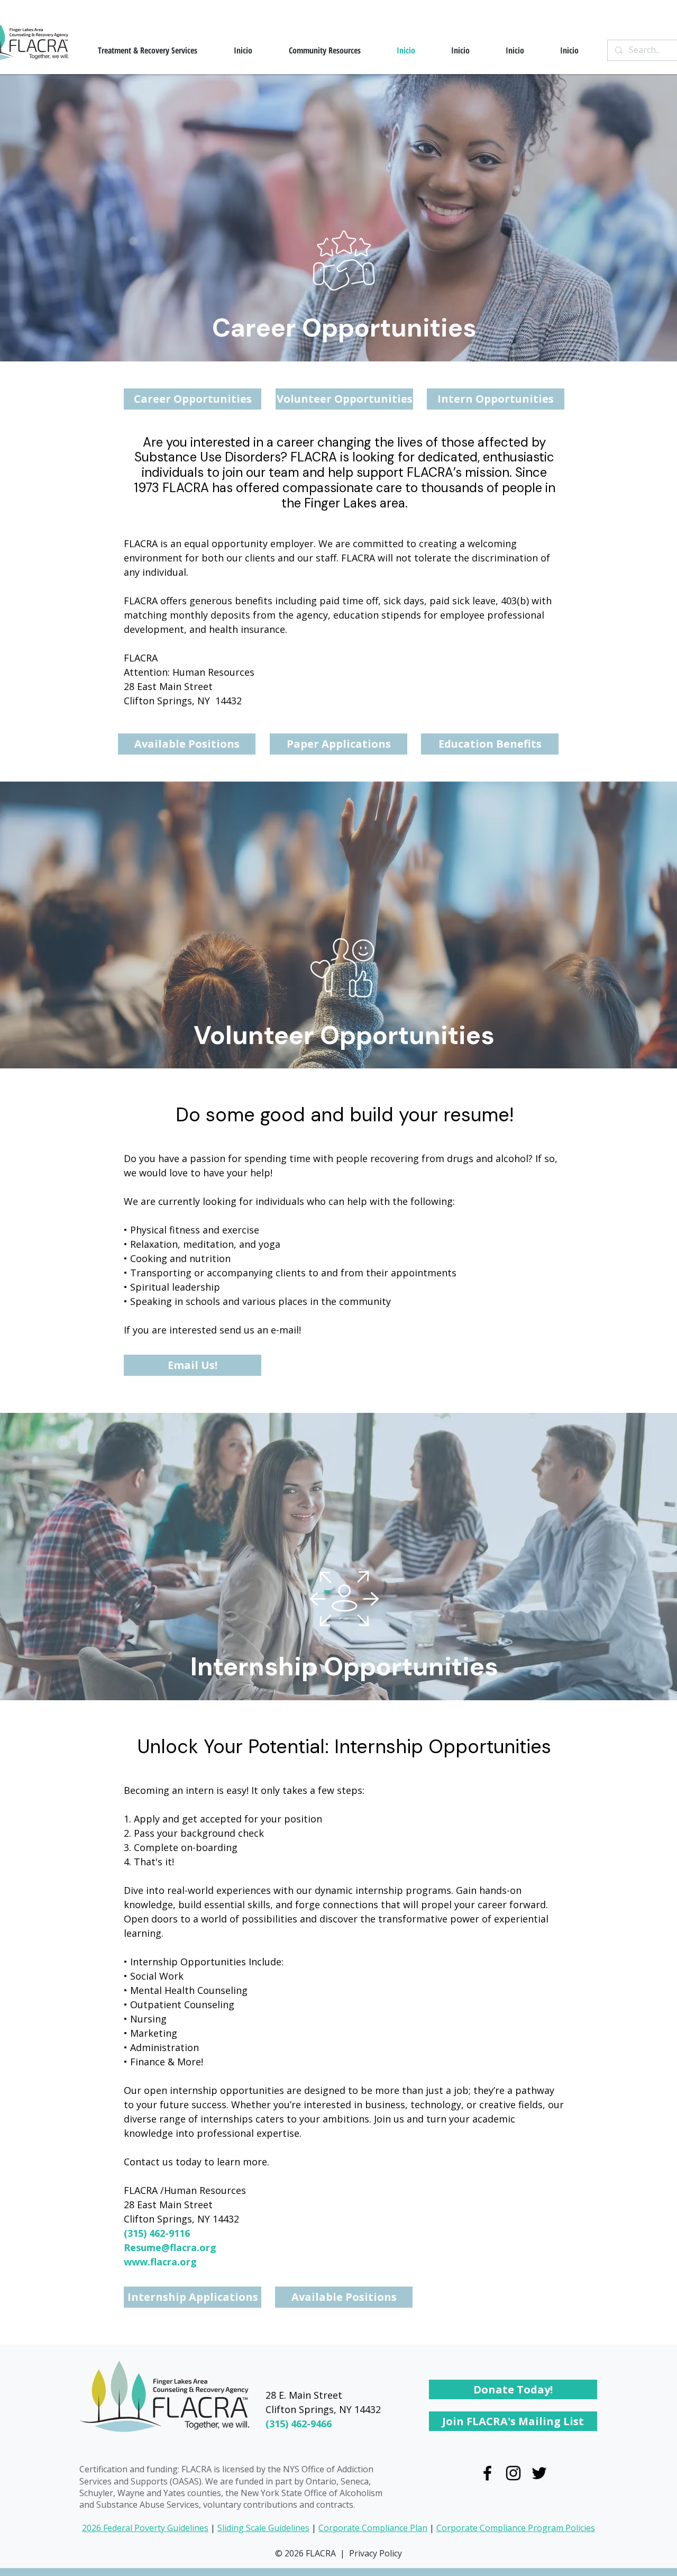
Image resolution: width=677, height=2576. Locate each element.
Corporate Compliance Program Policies (516, 2528)
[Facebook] (487, 2473)
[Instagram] (513, 2473)
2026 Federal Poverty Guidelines (145, 2528)
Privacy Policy (376, 2553)
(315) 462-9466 (299, 2424)
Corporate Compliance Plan (373, 2528)
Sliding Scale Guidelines (263, 2528)
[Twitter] (539, 2473)
